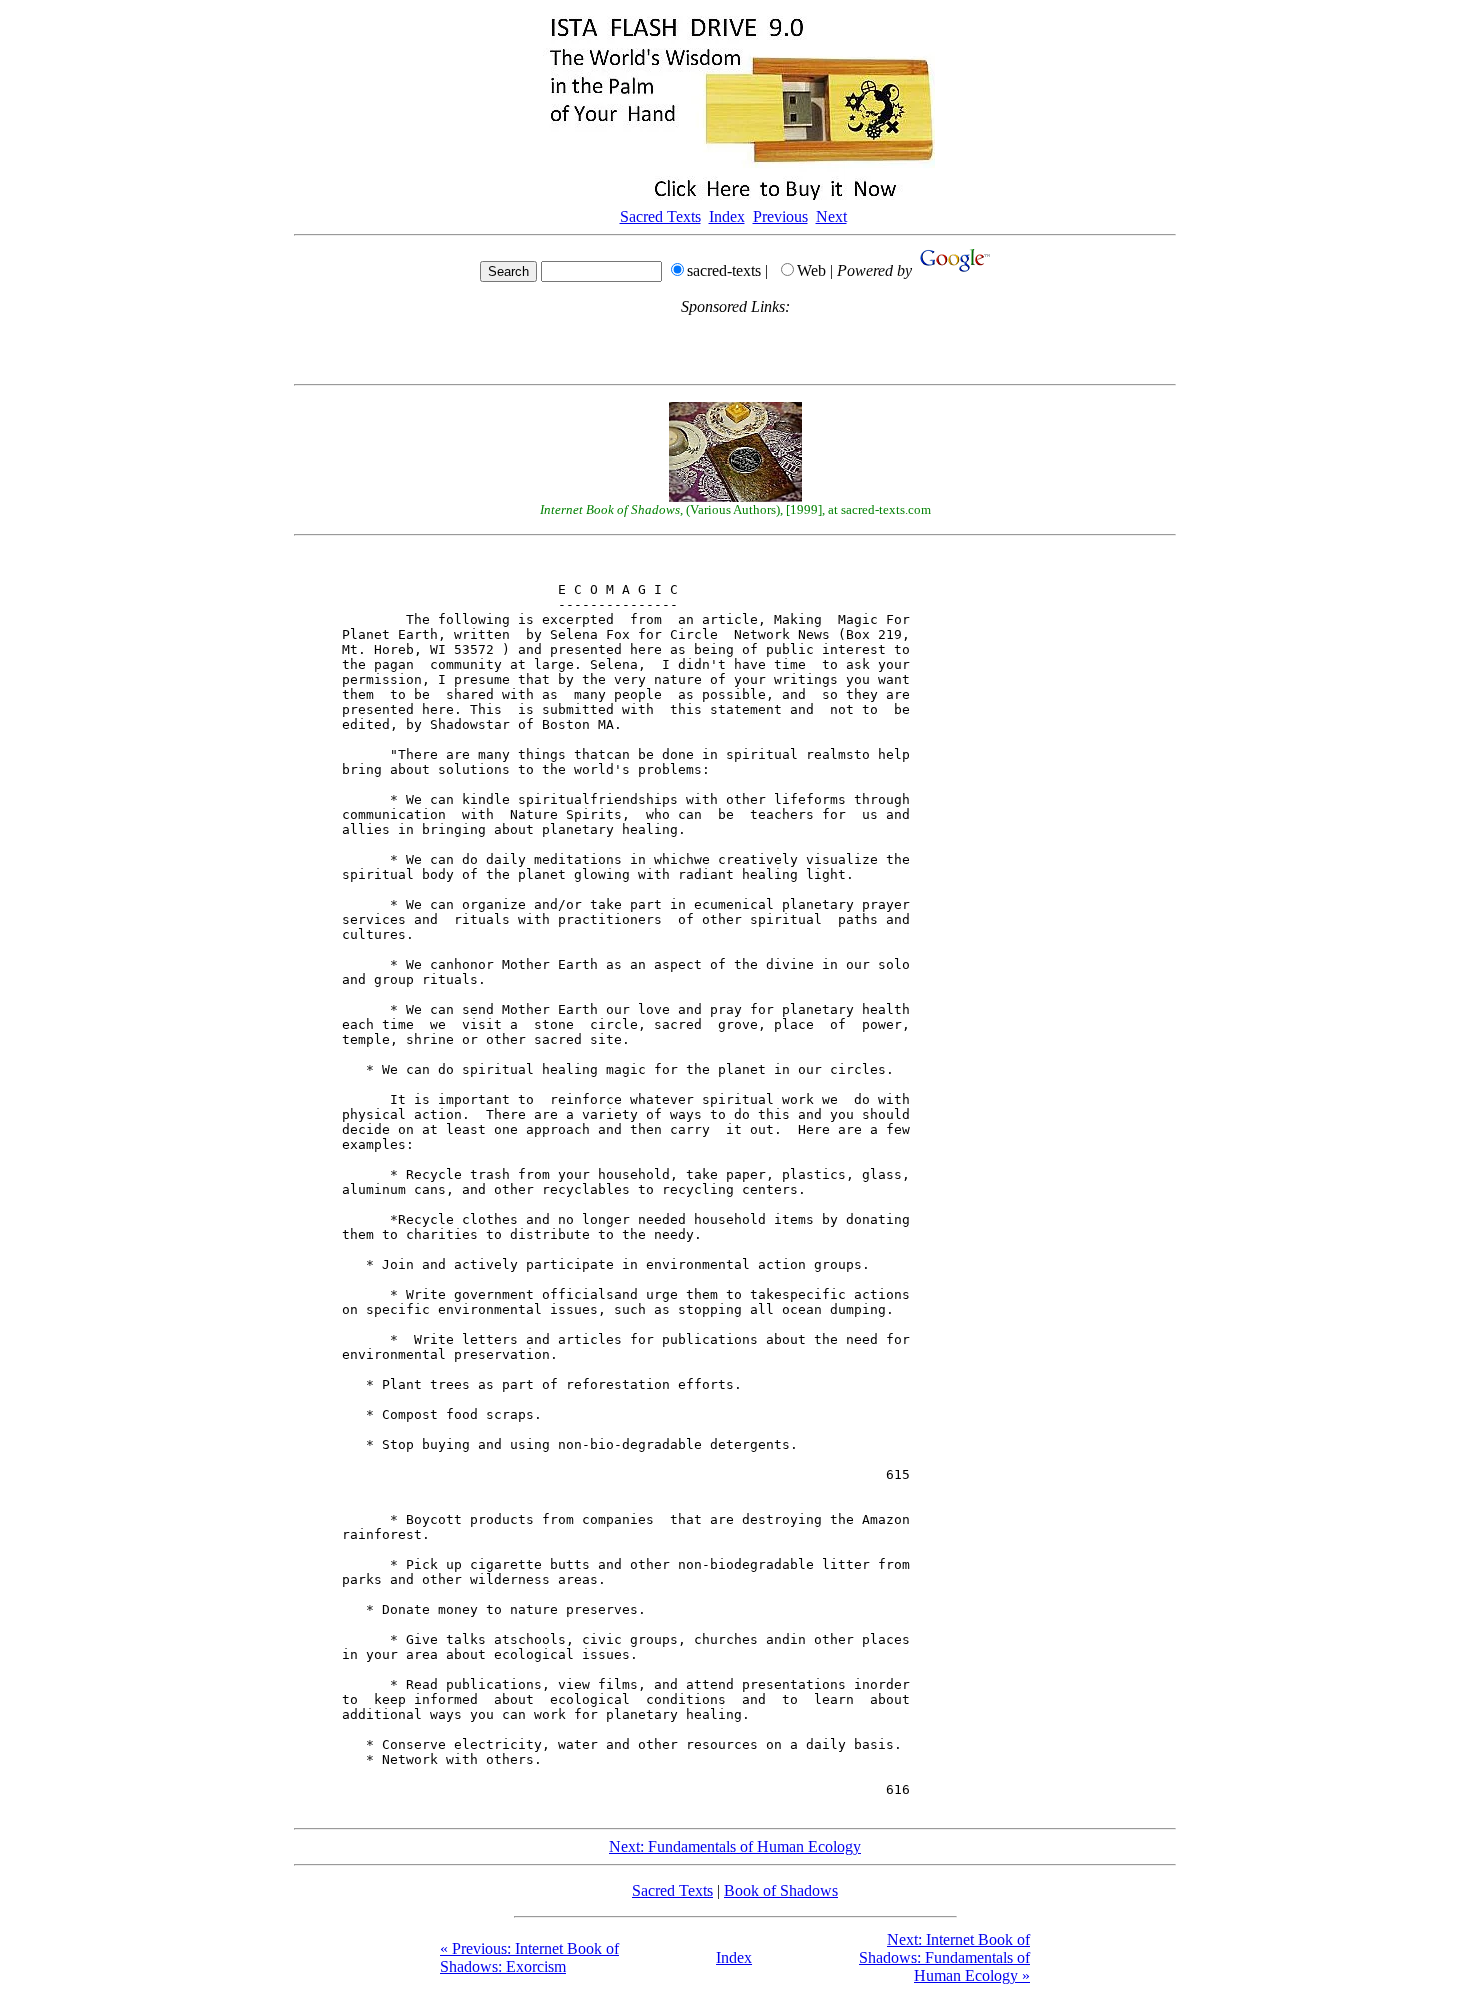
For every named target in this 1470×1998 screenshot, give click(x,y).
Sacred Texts (660, 216)
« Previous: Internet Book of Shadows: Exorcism (529, 1957)
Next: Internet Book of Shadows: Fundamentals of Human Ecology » (944, 1957)
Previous (780, 216)
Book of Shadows (781, 1890)
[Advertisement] (735, 346)
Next (831, 216)
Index (727, 216)
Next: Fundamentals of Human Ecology (735, 1846)
